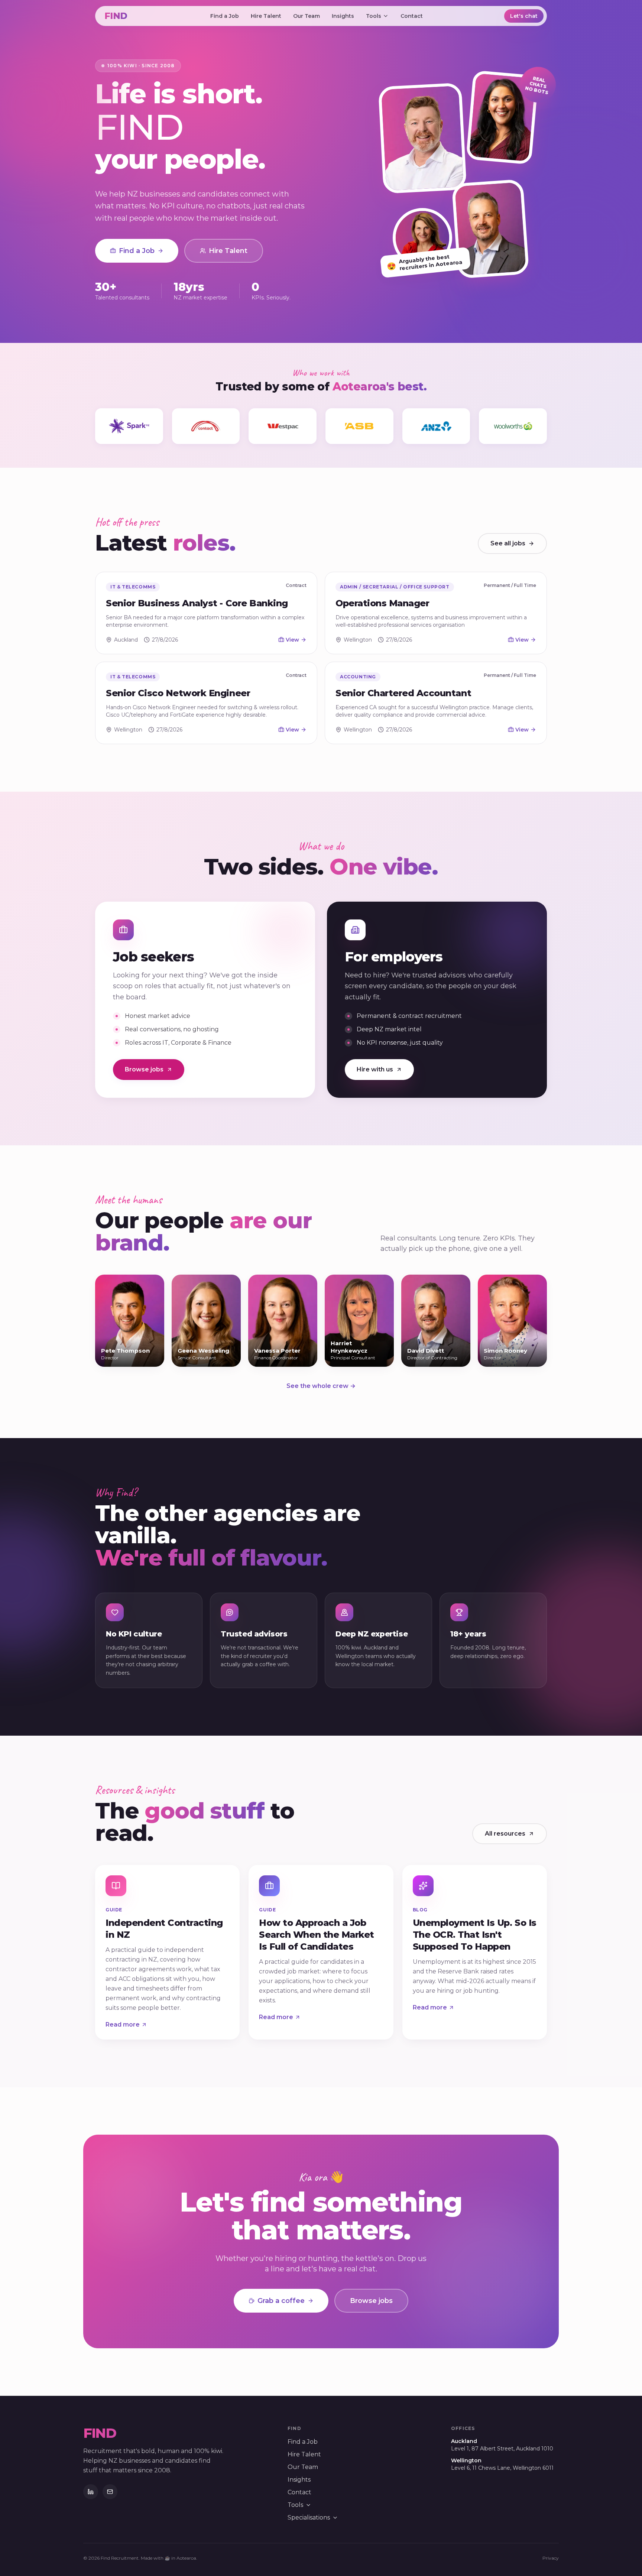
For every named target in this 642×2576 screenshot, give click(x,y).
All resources (505, 1834)
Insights (343, 16)
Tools (374, 16)
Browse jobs (144, 1069)
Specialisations (309, 2517)
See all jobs (508, 543)
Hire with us (375, 1069)
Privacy (551, 2558)
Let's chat (524, 16)
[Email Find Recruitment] (110, 2492)
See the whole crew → (321, 1386)
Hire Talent (266, 16)
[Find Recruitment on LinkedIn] (91, 2492)
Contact (412, 16)
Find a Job (225, 16)
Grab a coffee (281, 2301)
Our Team (307, 16)
